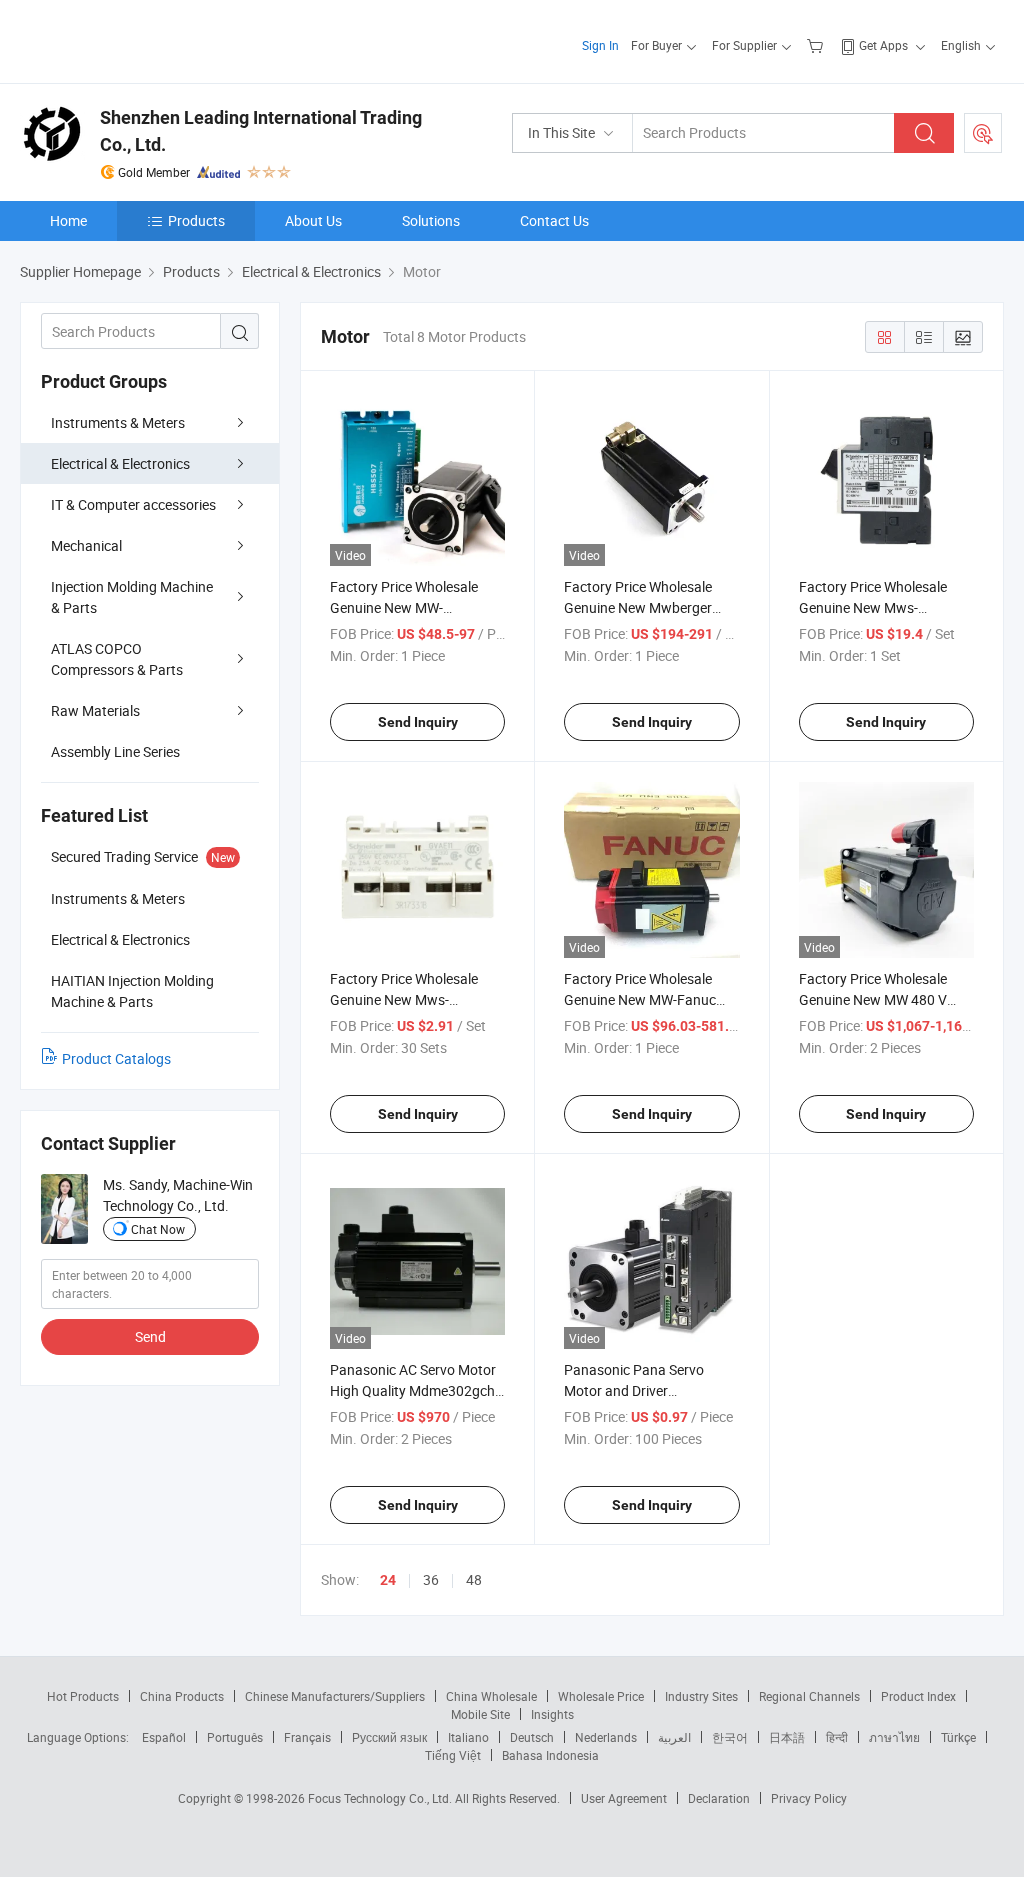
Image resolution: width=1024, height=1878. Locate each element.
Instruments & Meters (118, 422)
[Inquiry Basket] (817, 45)
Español (164, 1737)
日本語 (787, 1737)
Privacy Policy (809, 1798)
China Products (182, 1696)
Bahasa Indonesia (550, 1755)
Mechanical (86, 545)
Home (68, 220)
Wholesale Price (601, 1696)
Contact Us (554, 220)
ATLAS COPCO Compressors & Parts (117, 659)
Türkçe (958, 1737)
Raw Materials (95, 710)
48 (474, 1579)
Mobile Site (480, 1714)
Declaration (719, 1798)
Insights (552, 1714)
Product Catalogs (116, 1058)
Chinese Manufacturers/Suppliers (335, 1696)
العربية (674, 1737)
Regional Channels (809, 1696)
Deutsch (532, 1737)
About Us (313, 220)
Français (307, 1737)
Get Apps (883, 45)
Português (235, 1737)
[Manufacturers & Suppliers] (148, 39)
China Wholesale (491, 1696)
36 (431, 1579)
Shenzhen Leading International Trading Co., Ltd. (261, 131)
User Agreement (624, 1798)
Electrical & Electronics (120, 463)
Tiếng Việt (453, 1755)
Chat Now (158, 1229)
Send (150, 1336)
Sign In (600, 45)
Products (196, 220)
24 (388, 1580)
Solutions (431, 220)
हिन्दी (837, 1737)
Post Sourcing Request (983, 133)
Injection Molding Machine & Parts (132, 597)
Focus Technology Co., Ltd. (381, 1798)
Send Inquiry (418, 722)
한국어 (730, 1737)
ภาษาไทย (894, 1737)
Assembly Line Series (115, 751)
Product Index (918, 1696)
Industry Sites (701, 1696)
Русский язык (389, 1737)
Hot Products (83, 1696)
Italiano (468, 1737)
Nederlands (606, 1737)
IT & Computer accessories (133, 504)
